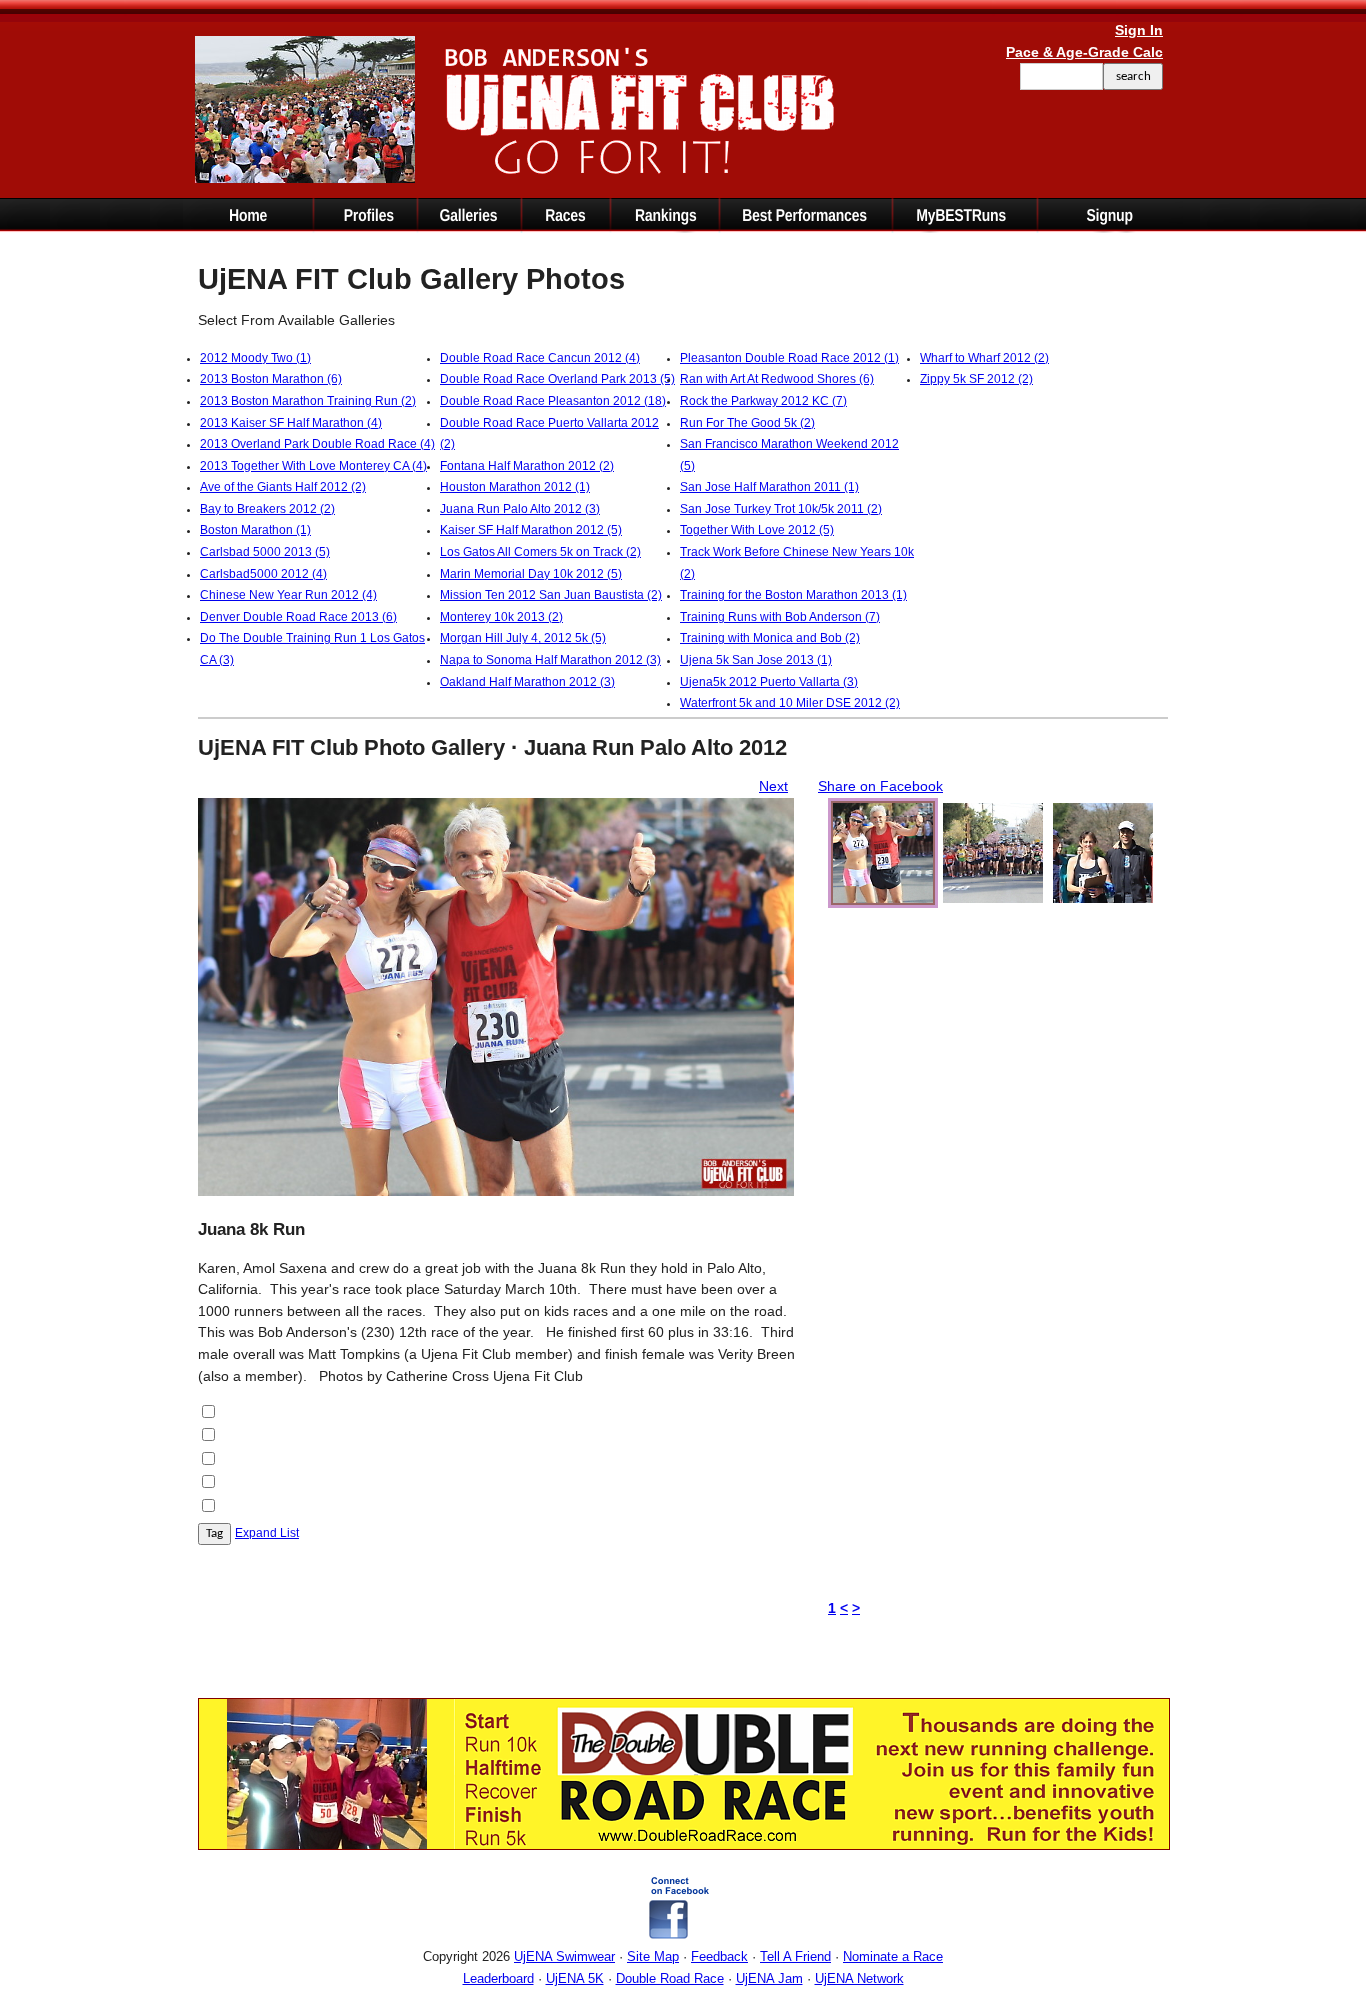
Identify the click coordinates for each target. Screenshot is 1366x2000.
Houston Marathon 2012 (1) (515, 487)
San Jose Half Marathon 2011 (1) (769, 487)
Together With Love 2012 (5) (757, 530)
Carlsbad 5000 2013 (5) (265, 552)
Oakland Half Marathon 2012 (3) (527, 682)
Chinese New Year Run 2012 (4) (288, 595)
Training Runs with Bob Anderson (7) (780, 617)
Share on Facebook (880, 786)
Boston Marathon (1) (255, 530)
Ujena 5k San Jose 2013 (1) (756, 660)
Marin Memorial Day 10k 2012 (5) (531, 574)
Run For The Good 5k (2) (747, 423)
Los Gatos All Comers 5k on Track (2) (540, 552)
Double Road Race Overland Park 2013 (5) (557, 379)
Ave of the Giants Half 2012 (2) (283, 487)
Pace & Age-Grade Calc (1084, 52)
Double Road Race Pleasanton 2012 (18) (553, 401)
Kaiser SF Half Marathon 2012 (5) (531, 530)
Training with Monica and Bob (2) (770, 638)
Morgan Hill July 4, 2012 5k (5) (523, 638)
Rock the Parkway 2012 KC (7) (763, 401)
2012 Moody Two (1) (255, 358)
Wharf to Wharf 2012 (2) (984, 358)
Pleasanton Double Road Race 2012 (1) (789, 358)
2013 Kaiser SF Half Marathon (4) (291, 423)
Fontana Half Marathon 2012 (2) (527, 466)
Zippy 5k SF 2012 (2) (976, 379)
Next (773, 786)
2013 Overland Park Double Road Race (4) (317, 444)
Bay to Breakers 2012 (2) (267, 509)
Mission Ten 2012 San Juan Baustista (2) (551, 595)
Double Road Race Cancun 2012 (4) (540, 358)
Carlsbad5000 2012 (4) (263, 574)
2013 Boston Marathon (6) (271, 379)
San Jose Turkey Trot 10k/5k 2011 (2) (781, 509)
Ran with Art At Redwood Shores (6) (777, 379)
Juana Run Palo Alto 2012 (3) (520, 509)
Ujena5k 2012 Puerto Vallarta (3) (769, 682)
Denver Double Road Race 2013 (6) (298, 617)
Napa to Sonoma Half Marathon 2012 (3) (550, 660)
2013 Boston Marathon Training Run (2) (308, 401)
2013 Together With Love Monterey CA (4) (313, 466)
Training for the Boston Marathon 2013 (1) (793, 595)
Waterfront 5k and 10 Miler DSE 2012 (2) (790, 703)
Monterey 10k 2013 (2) (501, 617)
